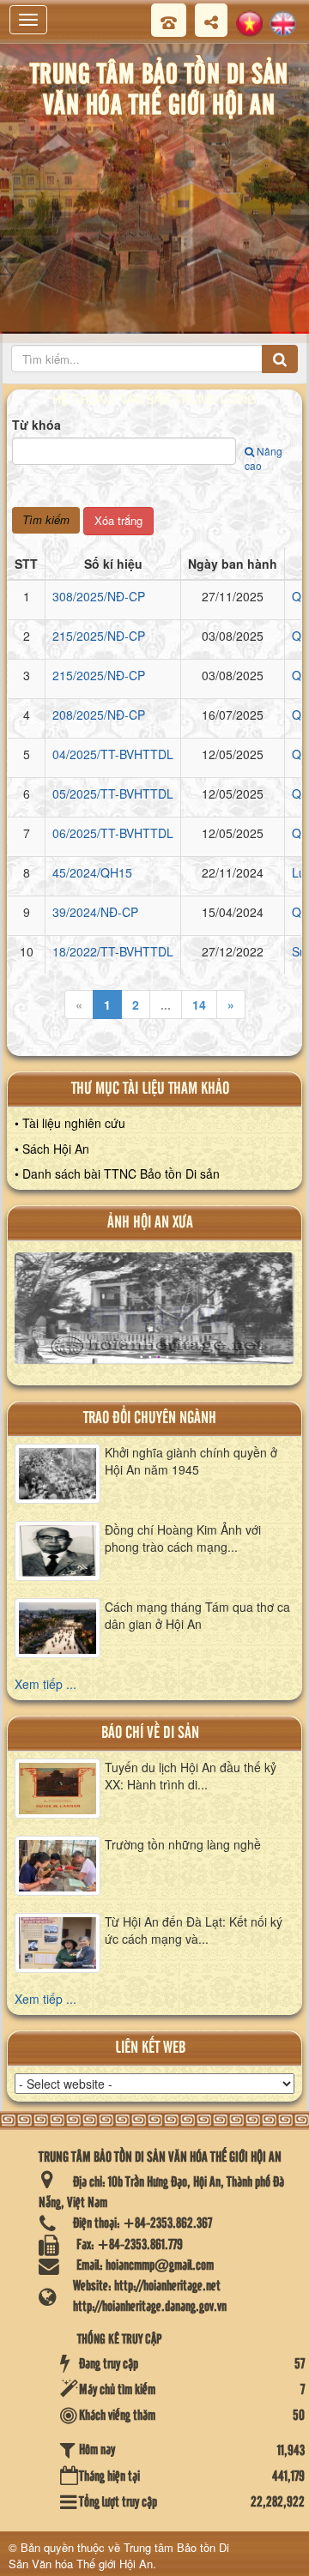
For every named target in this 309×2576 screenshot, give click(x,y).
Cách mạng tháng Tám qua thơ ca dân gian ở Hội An (197, 1615)
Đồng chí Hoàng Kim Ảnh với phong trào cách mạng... (183, 1538)
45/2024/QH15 (92, 872)
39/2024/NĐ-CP (95, 912)
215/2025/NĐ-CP (99, 636)
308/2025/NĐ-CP (99, 596)
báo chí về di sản (150, 1733)
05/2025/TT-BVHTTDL (113, 793)
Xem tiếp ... (45, 1684)
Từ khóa (36, 425)
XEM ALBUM (155, 1315)
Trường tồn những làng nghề (183, 1844)
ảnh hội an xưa (150, 1223)
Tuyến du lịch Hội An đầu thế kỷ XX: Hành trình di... (191, 1776)
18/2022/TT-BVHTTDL (113, 951)
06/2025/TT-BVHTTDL (113, 833)
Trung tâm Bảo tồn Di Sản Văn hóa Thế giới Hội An (119, 2555)
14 (199, 1004)
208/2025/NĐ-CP (99, 715)
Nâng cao (264, 458)
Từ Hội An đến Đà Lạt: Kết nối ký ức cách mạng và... (194, 1930)
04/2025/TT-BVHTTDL (113, 754)
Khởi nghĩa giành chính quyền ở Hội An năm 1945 (191, 1461)
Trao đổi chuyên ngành (150, 1418)
